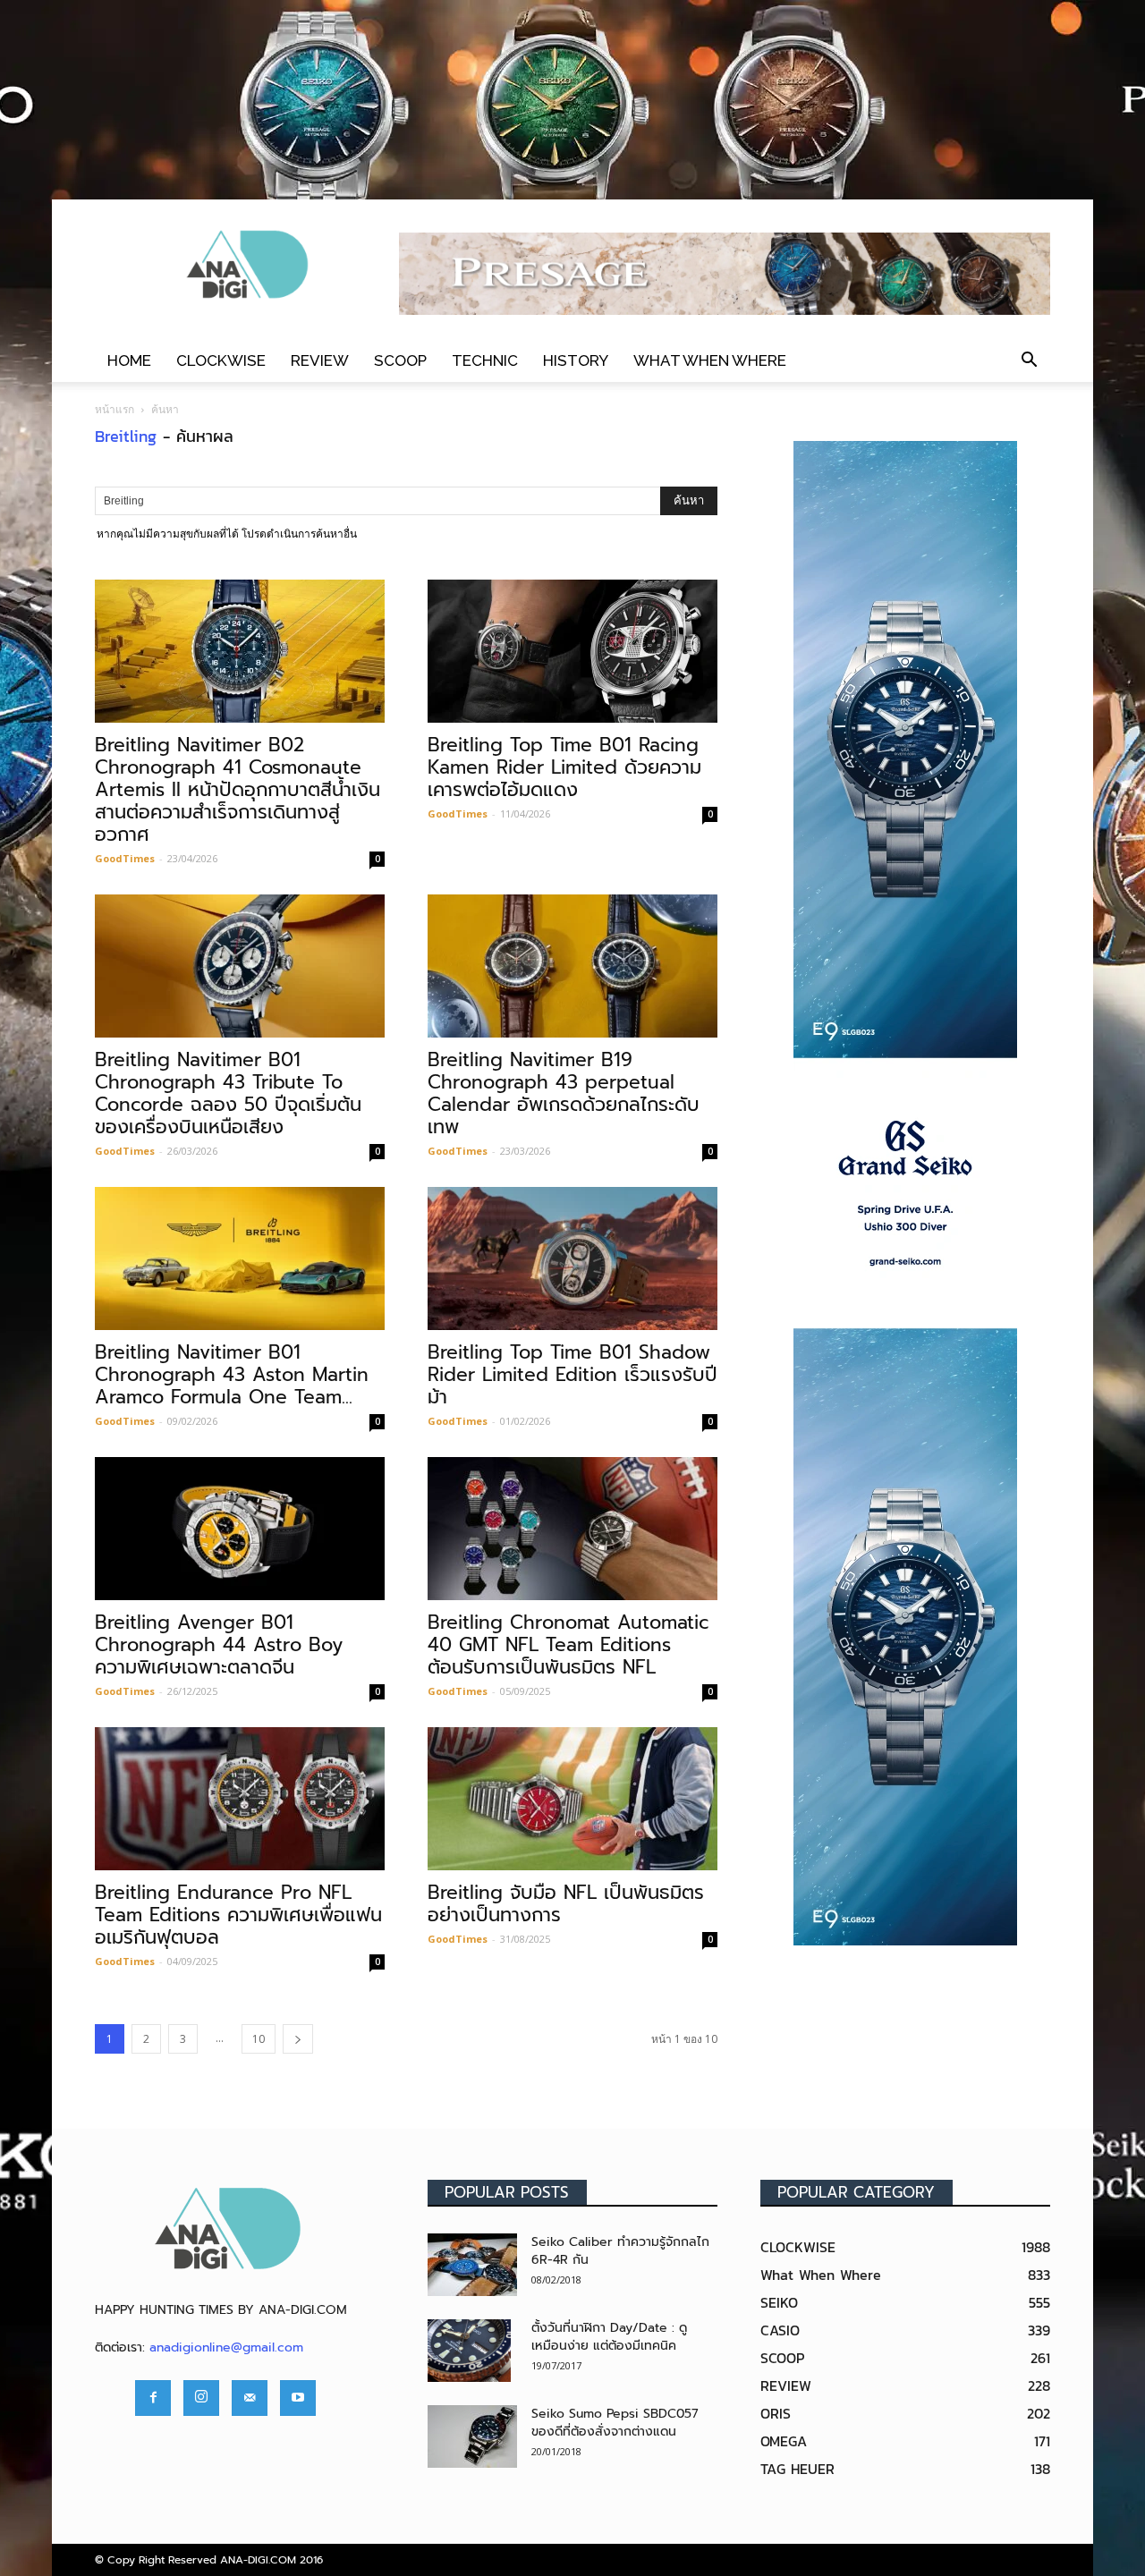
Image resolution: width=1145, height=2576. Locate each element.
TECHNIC (485, 360)
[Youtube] (298, 2398)
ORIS (776, 2413)
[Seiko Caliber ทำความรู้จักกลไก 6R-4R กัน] (472, 2265)
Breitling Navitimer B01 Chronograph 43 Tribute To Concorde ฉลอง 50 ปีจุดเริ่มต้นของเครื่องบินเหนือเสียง (228, 1093)
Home (129, 360)
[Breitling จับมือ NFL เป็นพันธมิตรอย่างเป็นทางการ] (572, 1799)
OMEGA (784, 2441)
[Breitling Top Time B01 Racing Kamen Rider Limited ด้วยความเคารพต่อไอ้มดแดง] (572, 651)
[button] (1029, 360)
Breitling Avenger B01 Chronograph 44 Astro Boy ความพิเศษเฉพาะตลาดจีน (219, 1645)
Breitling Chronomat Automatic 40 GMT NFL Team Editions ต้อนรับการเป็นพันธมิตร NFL (568, 1645)
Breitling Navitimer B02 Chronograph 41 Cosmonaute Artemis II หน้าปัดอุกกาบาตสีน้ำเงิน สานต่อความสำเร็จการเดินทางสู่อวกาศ (237, 790)
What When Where (710, 360)
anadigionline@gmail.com (226, 2347)
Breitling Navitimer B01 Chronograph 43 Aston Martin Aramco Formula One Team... (232, 1375)
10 (259, 2039)
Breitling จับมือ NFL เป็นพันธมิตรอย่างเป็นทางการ (566, 1904)
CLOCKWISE (221, 360)
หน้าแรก (114, 409)
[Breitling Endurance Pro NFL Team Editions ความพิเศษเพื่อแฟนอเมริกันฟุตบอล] (240, 1799)
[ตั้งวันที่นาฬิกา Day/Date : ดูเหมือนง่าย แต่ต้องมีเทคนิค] (469, 2351)
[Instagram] (201, 2398)
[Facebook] (153, 2398)
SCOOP (400, 360)
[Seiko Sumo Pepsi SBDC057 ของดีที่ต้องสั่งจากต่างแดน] (472, 2436)
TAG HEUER (797, 2469)
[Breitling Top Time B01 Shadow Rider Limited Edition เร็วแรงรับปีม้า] (572, 1258)
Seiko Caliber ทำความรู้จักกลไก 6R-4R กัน (620, 2251)
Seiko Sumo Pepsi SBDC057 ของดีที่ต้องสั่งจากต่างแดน (615, 2423)
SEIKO (779, 2302)
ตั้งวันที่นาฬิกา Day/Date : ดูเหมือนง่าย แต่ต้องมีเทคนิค (609, 2337)
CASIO (780, 2330)
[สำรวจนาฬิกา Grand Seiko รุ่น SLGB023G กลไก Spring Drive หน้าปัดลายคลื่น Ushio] (905, 1193)
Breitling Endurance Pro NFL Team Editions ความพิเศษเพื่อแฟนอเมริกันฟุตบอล (238, 1915)
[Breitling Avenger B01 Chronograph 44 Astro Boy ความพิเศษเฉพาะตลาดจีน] (240, 1529)
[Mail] (250, 2398)
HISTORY (576, 360)
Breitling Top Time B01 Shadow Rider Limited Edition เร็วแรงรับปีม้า (572, 1375)
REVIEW (320, 360)
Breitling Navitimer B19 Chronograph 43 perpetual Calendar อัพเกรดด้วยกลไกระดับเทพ (564, 1093)
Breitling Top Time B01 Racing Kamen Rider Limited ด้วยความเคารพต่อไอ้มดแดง (564, 767)
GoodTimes (125, 858)
